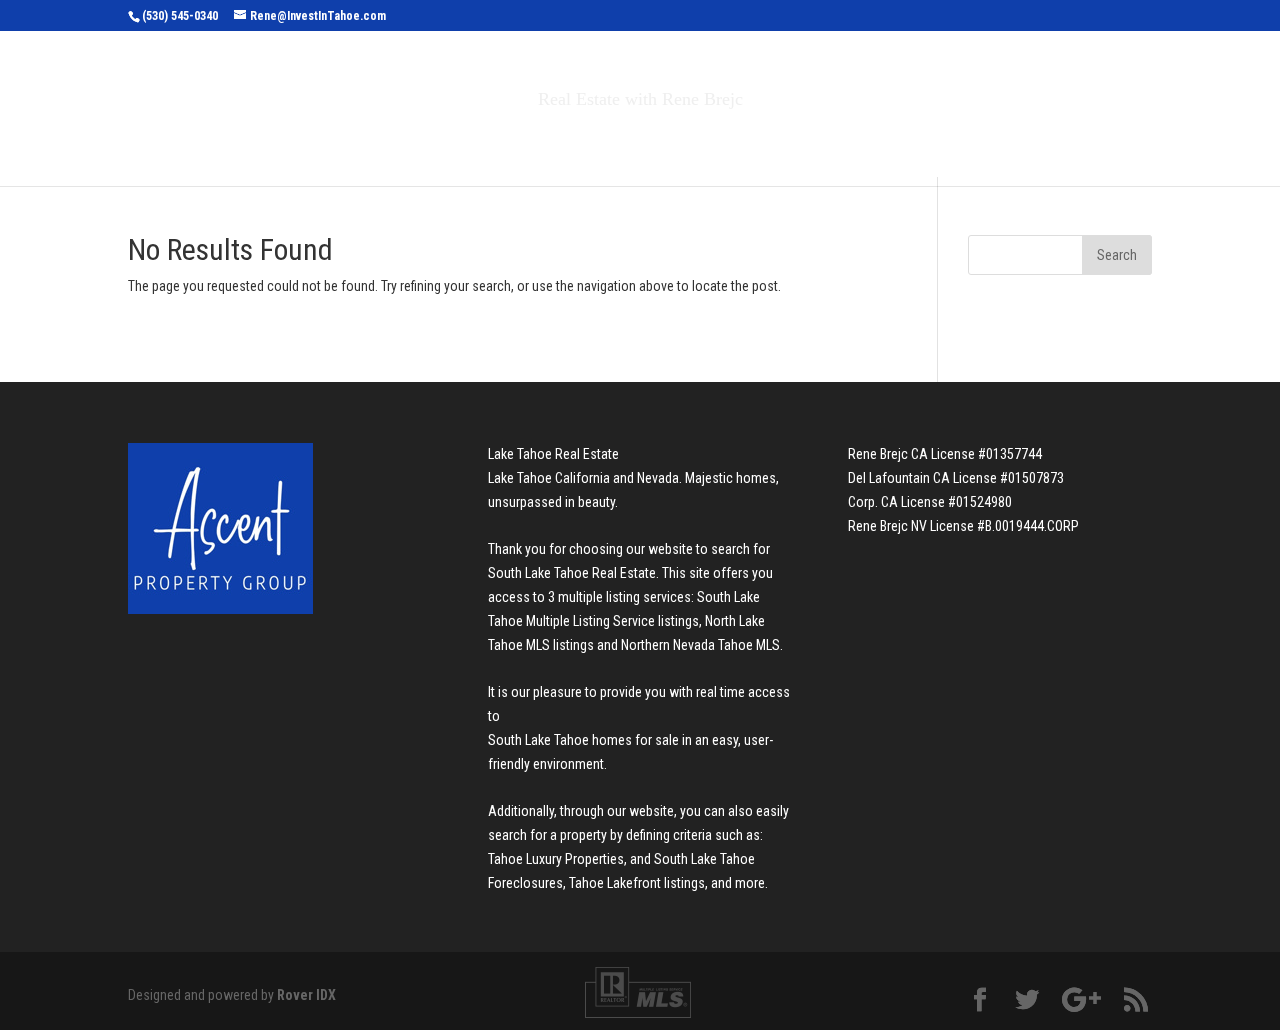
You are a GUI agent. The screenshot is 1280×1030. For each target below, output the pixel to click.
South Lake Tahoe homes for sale (583, 740)
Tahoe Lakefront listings (637, 883)
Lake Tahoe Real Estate (553, 454)
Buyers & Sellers (650, 141)
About (788, 141)
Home (338, 141)
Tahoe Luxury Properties (556, 859)
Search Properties (462, 141)
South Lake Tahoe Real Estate (572, 573)
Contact (889, 141)
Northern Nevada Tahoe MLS (700, 645)
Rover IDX (306, 995)
